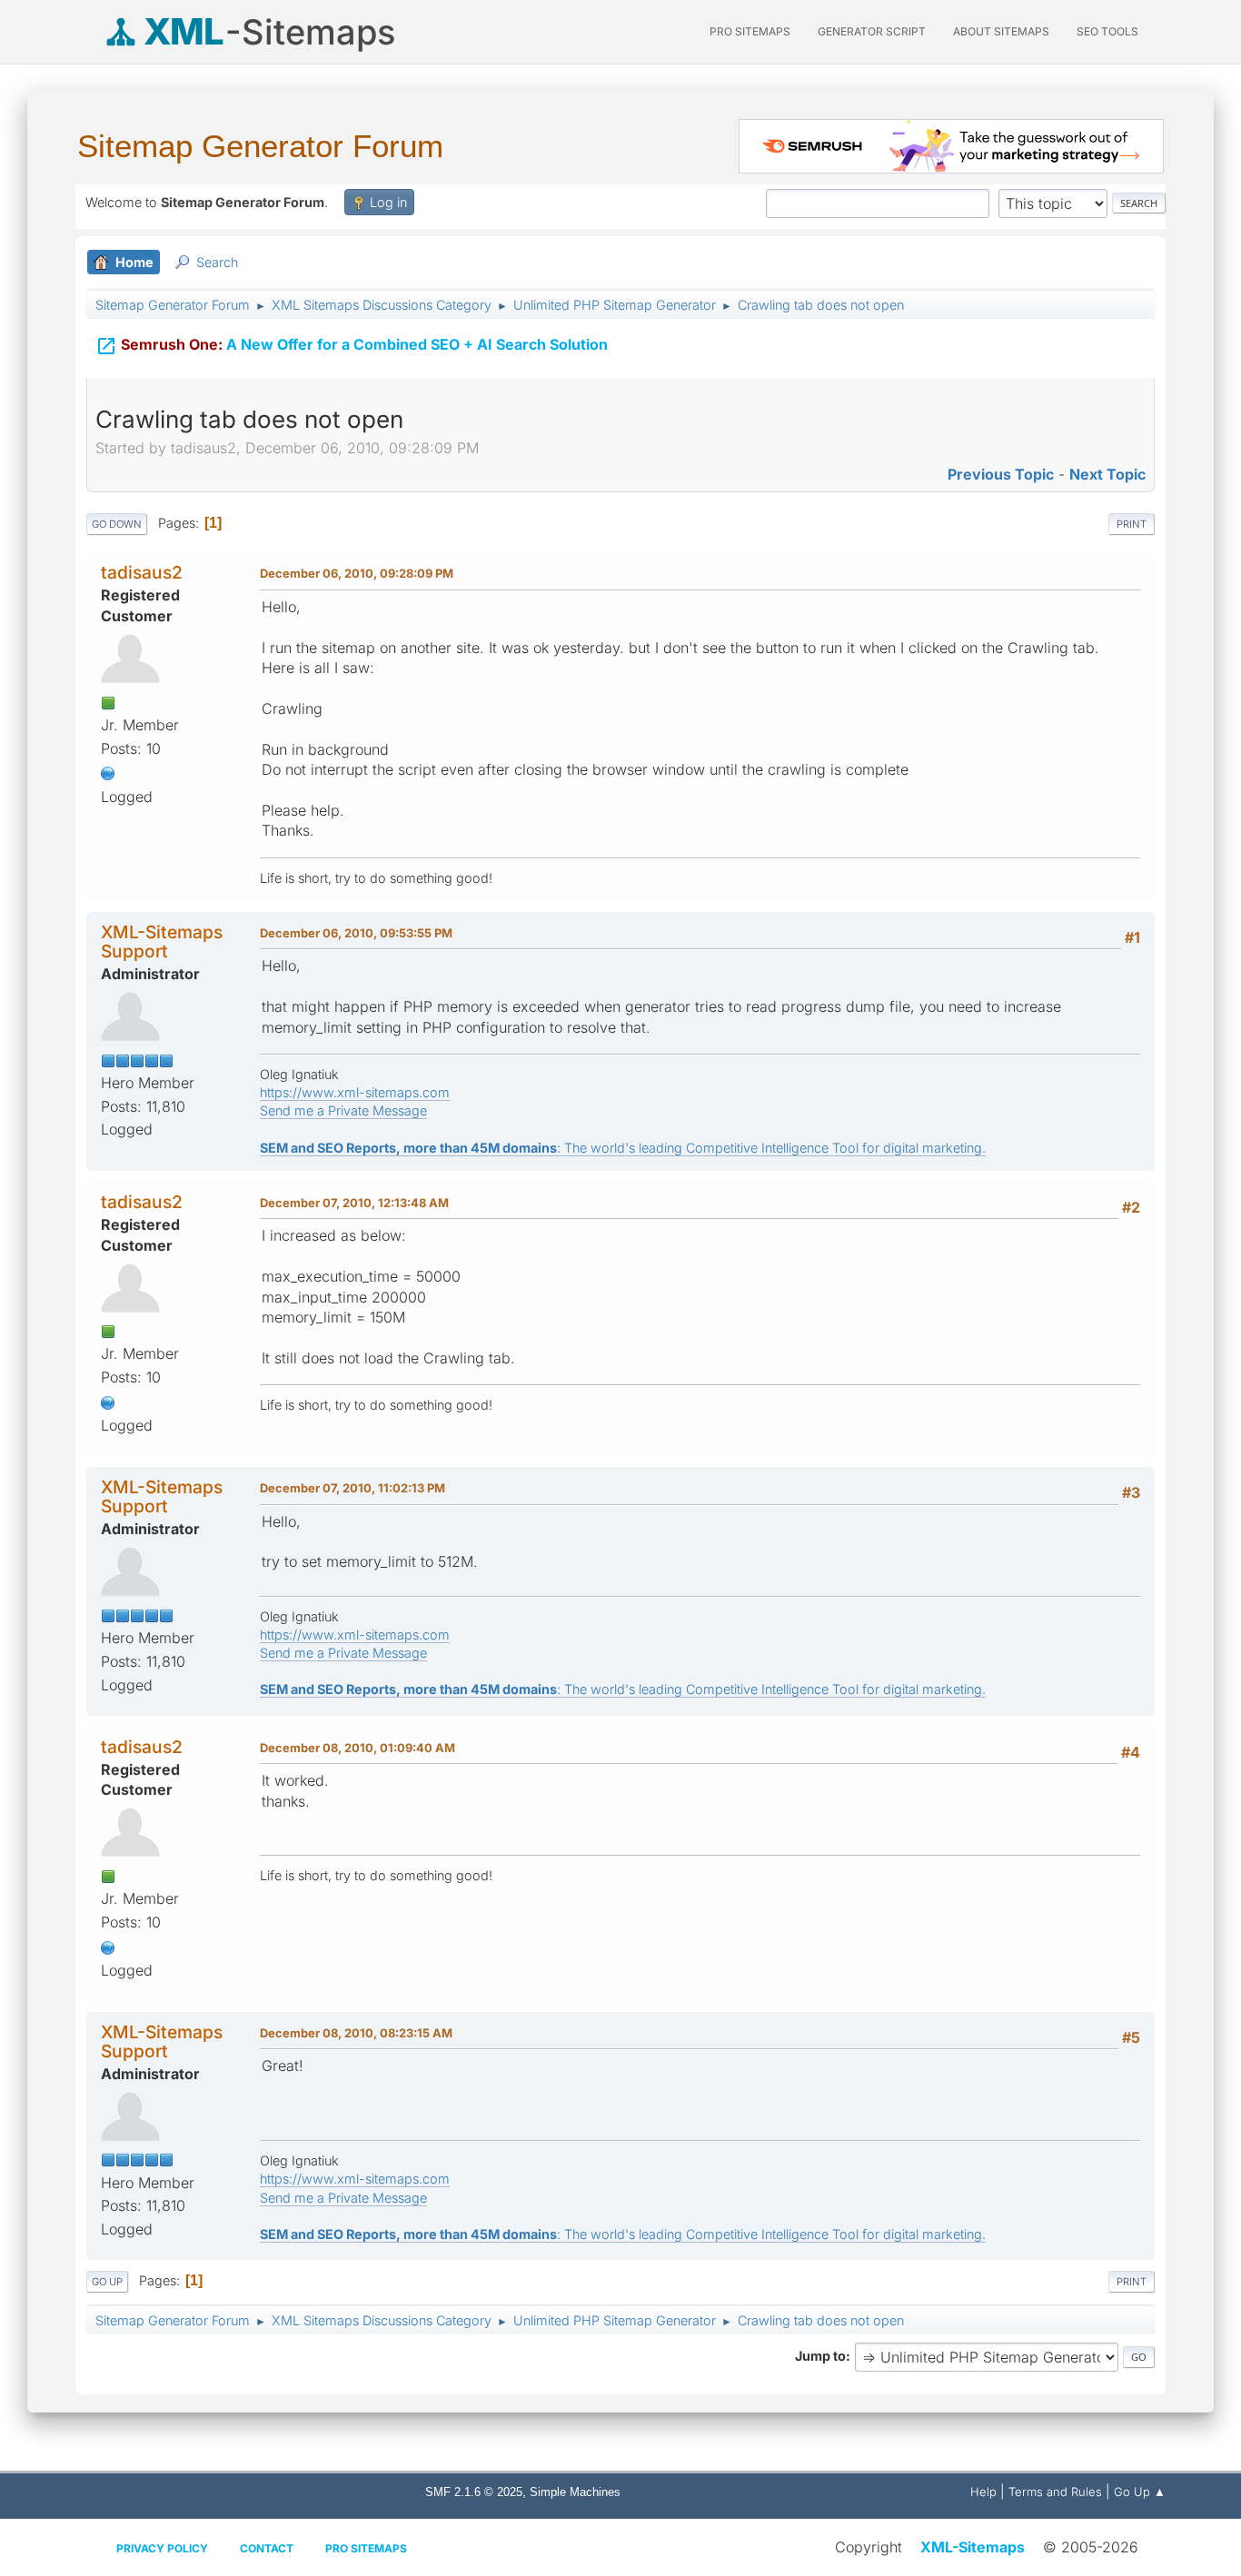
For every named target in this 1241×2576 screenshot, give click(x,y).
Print (1132, 524)
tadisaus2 (142, 572)
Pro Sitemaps (366, 2548)
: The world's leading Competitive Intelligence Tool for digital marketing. (623, 1148)
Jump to (820, 2356)
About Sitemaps (1001, 31)
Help (983, 2492)
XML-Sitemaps (973, 2547)
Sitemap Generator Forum (260, 146)
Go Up (107, 2282)
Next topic (1107, 474)
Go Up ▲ (1140, 2492)
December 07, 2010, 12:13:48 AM (354, 1203)
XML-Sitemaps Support (162, 941)
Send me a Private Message (343, 1110)
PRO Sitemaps (750, 31)
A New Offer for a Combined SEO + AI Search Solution (352, 346)
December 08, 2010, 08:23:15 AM (356, 2033)
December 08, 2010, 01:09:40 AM (357, 1748)
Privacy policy (162, 2548)
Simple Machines (575, 2492)
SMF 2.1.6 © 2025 (474, 2492)
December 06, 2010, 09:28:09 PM (357, 573)
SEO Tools (1107, 31)
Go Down (117, 524)
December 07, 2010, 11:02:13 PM (352, 1488)
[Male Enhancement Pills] (108, 772)
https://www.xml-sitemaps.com (355, 1092)
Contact (267, 2548)
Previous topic (1001, 474)
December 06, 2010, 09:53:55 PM (356, 933)
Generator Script (872, 31)
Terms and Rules (1055, 2492)
